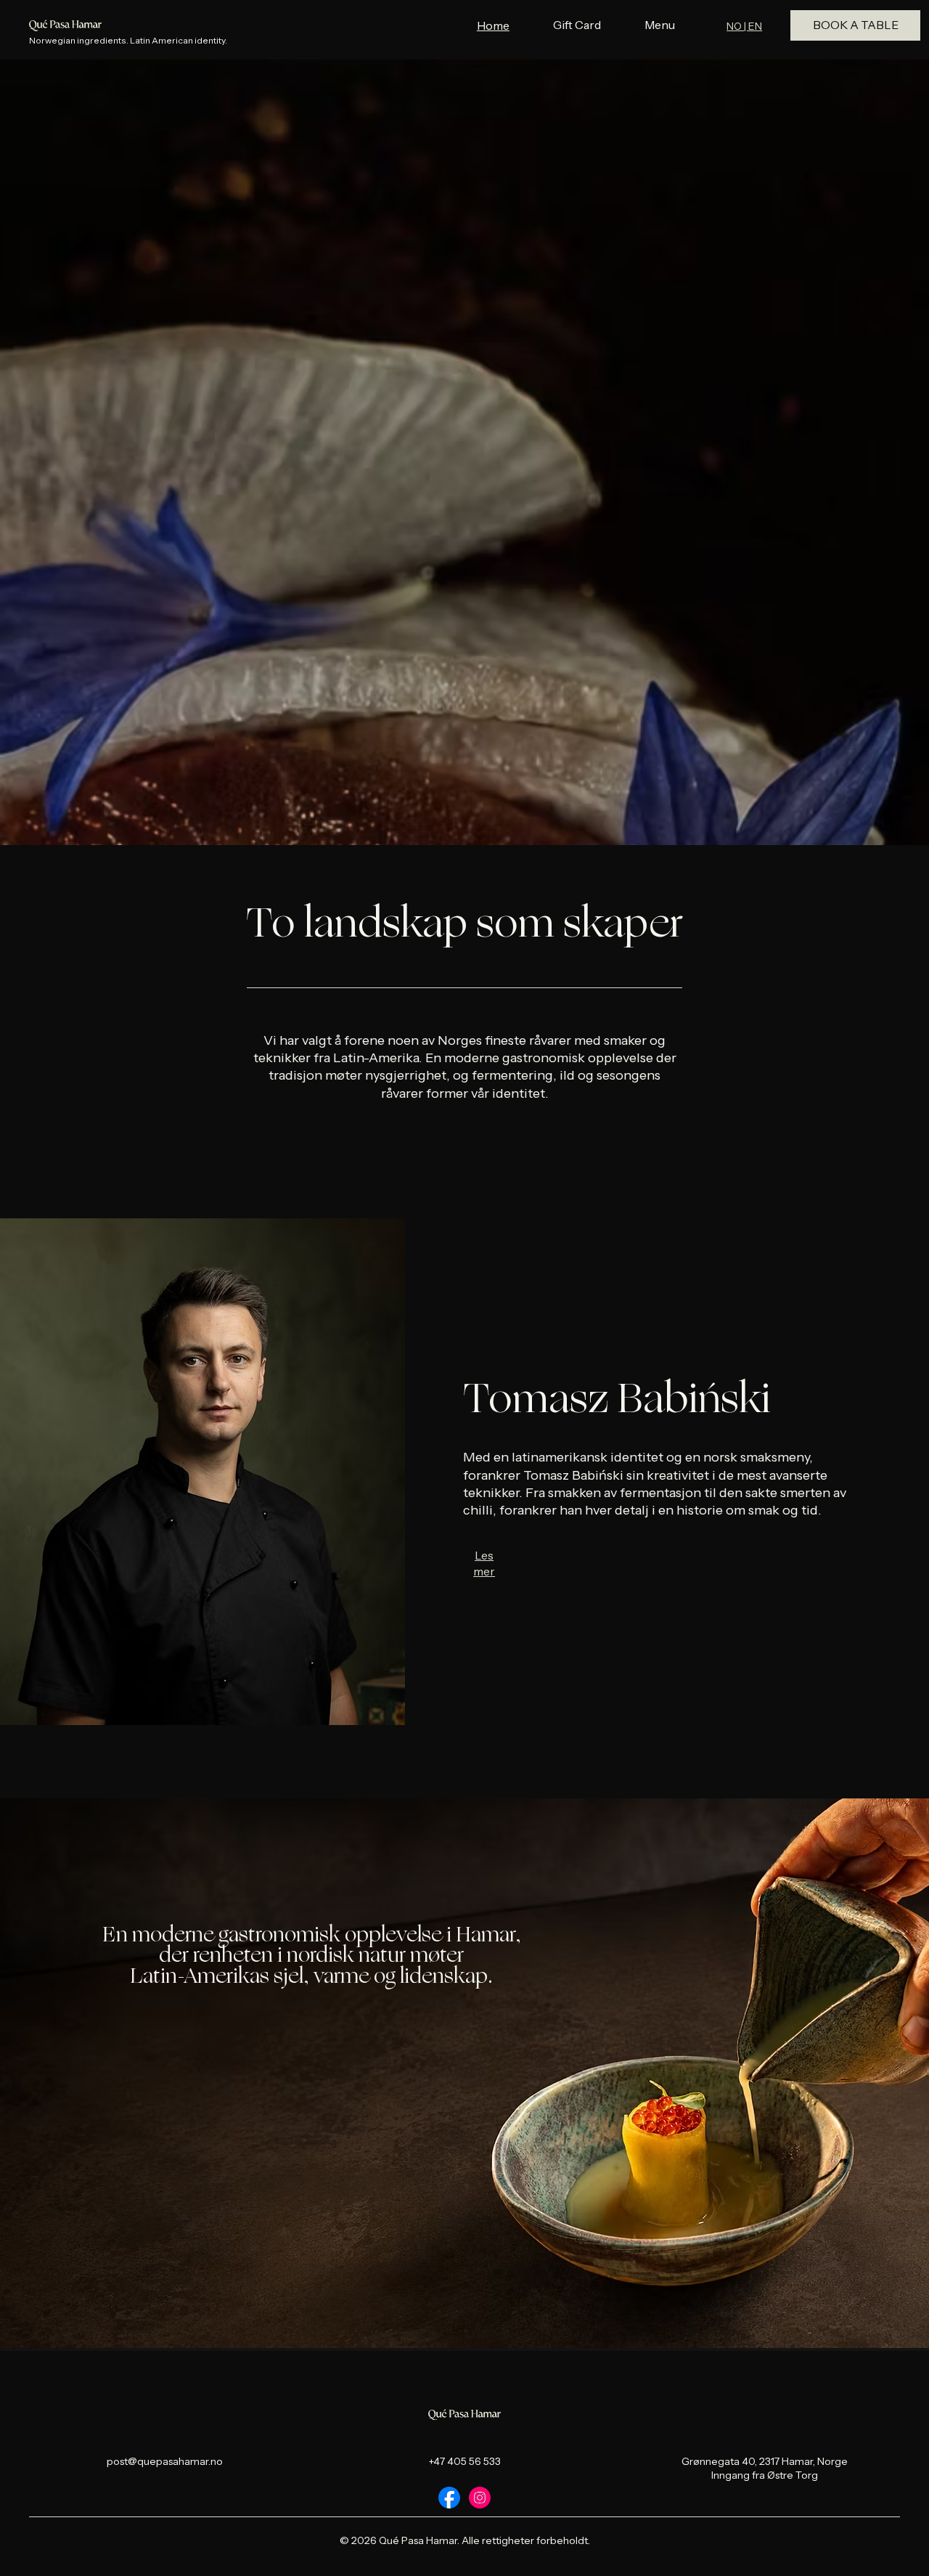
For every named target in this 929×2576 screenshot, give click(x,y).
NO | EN (744, 26)
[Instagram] (480, 2498)
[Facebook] (449, 2498)
